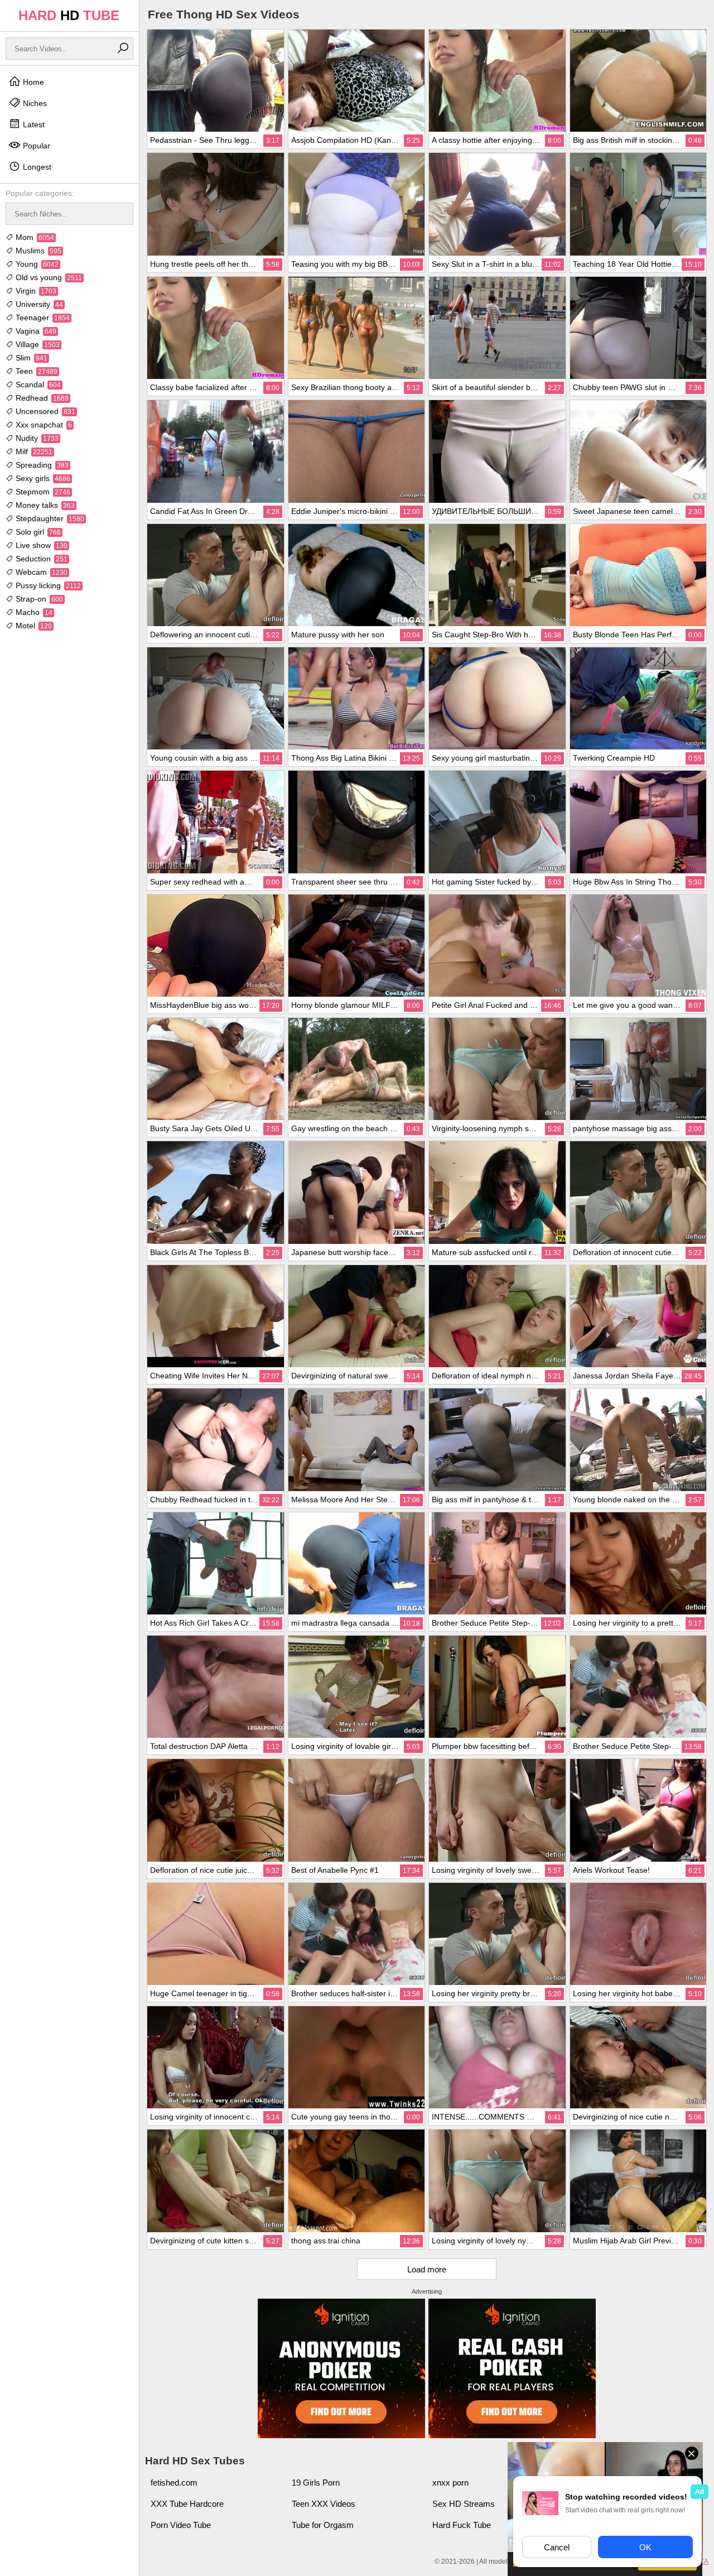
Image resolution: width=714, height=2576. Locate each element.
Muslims (37, 251)
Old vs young (48, 277)
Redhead (41, 398)
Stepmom (42, 492)
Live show (40, 545)
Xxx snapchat (43, 425)
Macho (33, 612)
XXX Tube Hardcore (187, 2504)
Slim (30, 358)
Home (32, 82)
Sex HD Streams (464, 2504)
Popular (35, 146)
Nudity (36, 438)
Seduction (40, 559)
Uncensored (44, 411)
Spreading (41, 465)
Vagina (35, 331)
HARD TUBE (69, 15)
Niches (34, 103)
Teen (35, 371)
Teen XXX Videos (324, 2504)
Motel (33, 626)
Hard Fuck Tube (462, 2525)
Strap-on (38, 599)
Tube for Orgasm (323, 2525)
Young (36, 264)
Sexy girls (42, 478)
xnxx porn (450, 2483)
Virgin (35, 291)
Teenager (42, 318)
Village (37, 344)
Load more (427, 2269)
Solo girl (37, 532)
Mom (34, 237)
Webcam (40, 572)
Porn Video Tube (181, 2525)
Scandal (37, 385)
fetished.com (174, 2483)
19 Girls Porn (316, 2483)
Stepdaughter (49, 518)
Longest (36, 167)
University (38, 304)
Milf (33, 451)
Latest (33, 124)
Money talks (44, 505)
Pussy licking (47, 585)
